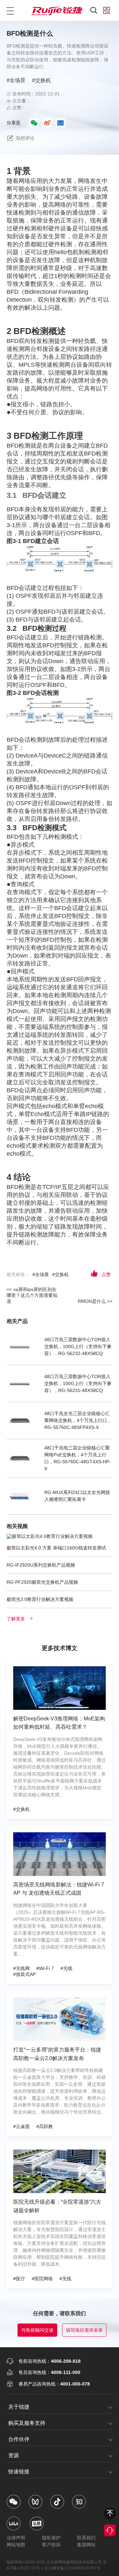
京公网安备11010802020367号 (72, 2568)
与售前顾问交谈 (37, 2330)
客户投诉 (51, 2545)
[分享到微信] (34, 123)
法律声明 (16, 2538)
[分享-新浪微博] (47, 123)
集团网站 (86, 2545)
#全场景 (16, 80)
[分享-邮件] (60, 123)
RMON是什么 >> (95, 1301)
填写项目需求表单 (84, 2330)
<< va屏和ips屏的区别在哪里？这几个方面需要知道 (32, 1295)
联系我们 (86, 2538)
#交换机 (41, 80)
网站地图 (16, 2545)
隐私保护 (51, 2538)
